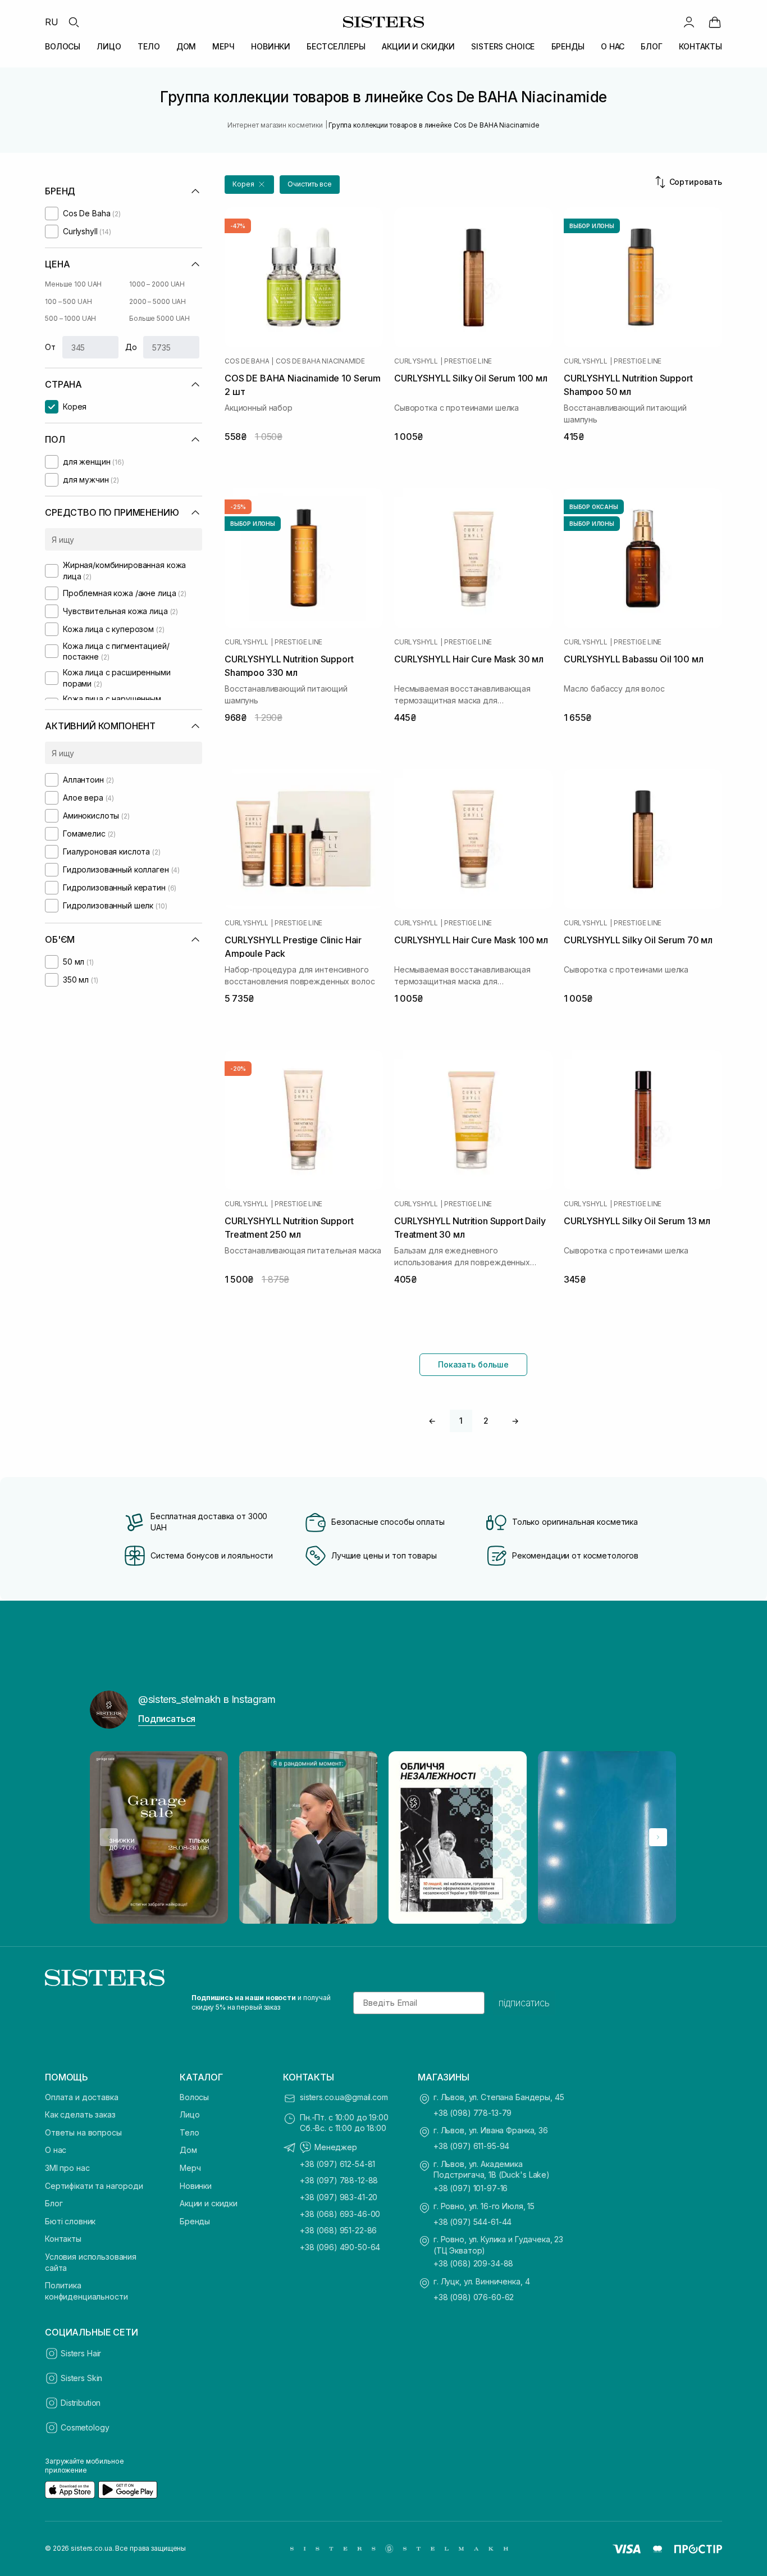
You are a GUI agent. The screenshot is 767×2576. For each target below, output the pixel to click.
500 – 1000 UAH (70, 318)
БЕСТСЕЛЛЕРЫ (336, 46)
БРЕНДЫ (568, 46)
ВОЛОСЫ (63, 46)
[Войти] (689, 22)
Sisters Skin (81, 2378)
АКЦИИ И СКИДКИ (418, 46)
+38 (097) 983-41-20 (339, 2197)
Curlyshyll (416, 361)
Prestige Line (468, 361)
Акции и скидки (209, 2203)
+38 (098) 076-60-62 (474, 2297)
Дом (188, 2150)
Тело (189, 2132)
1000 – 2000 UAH (157, 284)
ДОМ (186, 46)
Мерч (190, 2168)
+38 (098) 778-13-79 (472, 2113)
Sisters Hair (81, 2353)
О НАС (613, 46)
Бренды (195, 2221)
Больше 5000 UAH (159, 318)
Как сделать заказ (80, 2114)
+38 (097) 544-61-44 (472, 2222)
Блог (54, 2203)
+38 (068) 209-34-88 (473, 2263)
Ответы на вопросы (83, 2132)
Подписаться (167, 1719)
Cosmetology (85, 2427)
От (50, 347)
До (131, 347)
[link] (715, 22)
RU (52, 22)
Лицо (190, 2114)
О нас (56, 2150)
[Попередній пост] (109, 1837)
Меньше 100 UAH (73, 284)
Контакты (63, 2239)
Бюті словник (70, 2221)
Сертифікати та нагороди (94, 2186)
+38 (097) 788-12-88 (339, 2180)
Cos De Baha (247, 361)
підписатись (524, 2003)
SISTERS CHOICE (503, 46)
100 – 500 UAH (68, 301)
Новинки (196, 2186)
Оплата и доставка (82, 2097)
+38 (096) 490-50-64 (340, 2247)
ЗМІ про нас (67, 2168)
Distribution (81, 2403)
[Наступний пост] (658, 1837)
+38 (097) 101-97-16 (471, 2188)
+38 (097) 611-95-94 (471, 2146)
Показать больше (473, 1364)
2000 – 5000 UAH (157, 301)
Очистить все (310, 184)
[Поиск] (74, 22)
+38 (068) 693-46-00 (340, 2214)
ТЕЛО (149, 46)
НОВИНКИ (271, 46)
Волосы (194, 2097)
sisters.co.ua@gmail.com (344, 2097)
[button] (249, 185)
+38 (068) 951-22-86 (338, 2230)
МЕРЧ (223, 46)
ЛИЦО (109, 46)
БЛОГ (651, 46)
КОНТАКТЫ (700, 46)
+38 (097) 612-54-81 (337, 2164)
